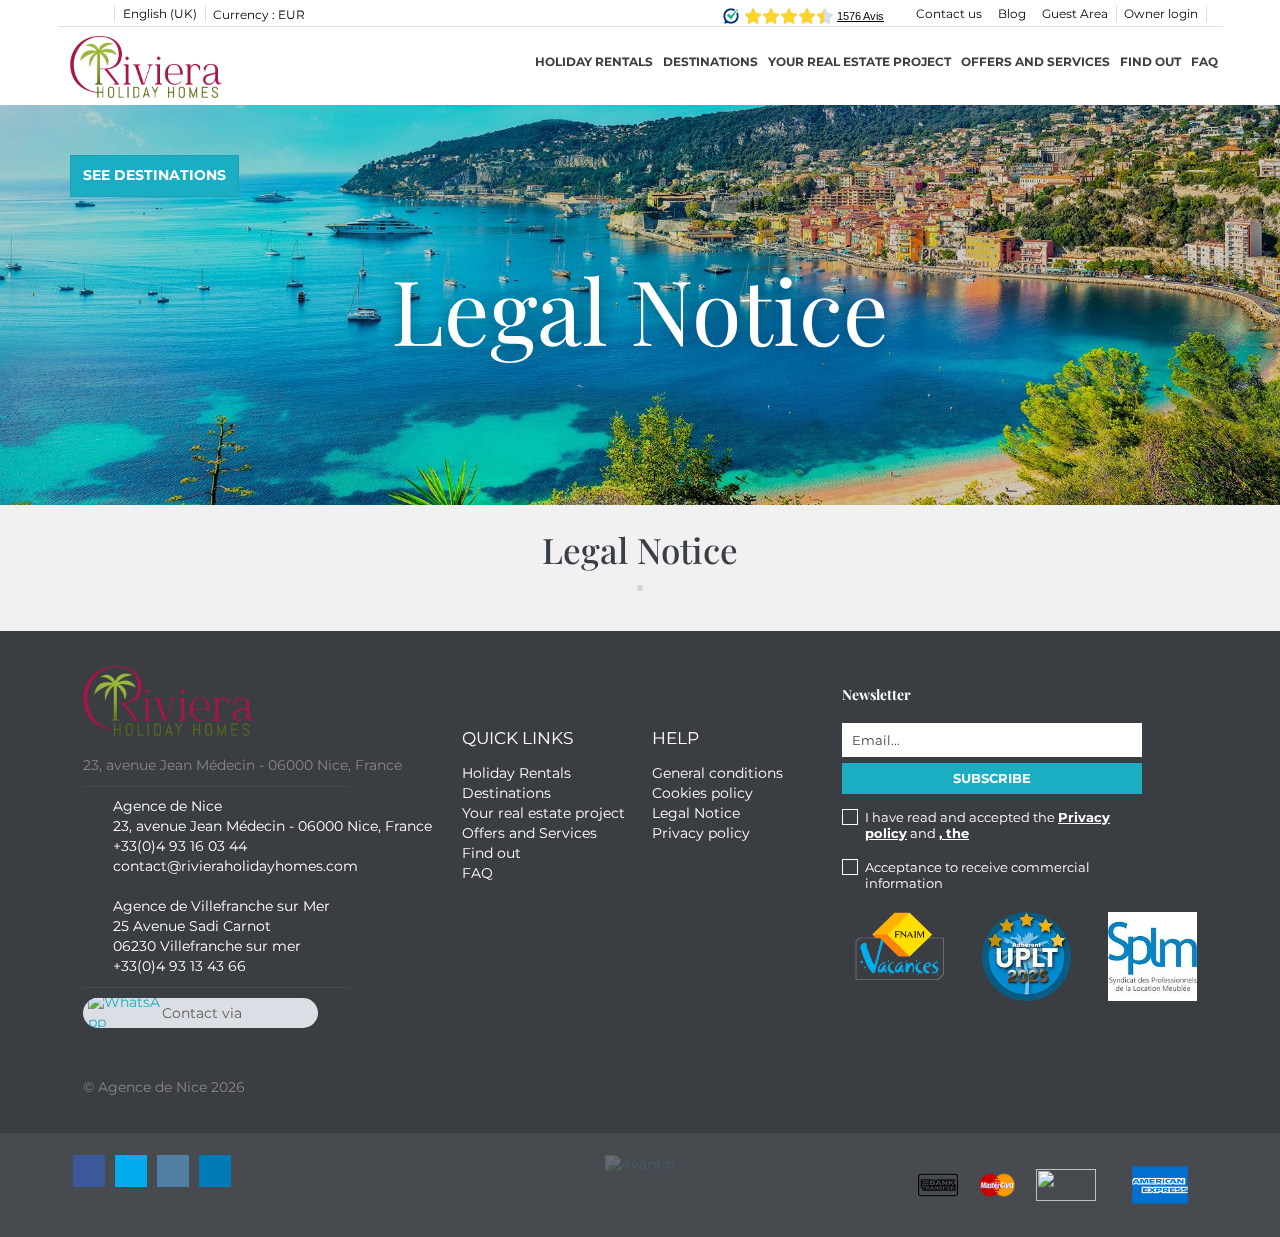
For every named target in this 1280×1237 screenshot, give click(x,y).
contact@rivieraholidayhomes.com (235, 866)
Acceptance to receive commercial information (977, 875)
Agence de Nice (167, 806)
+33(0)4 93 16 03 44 (180, 846)
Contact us (949, 13)
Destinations (506, 793)
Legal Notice (696, 813)
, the (954, 833)
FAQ (1204, 61)
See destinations (154, 175)
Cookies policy (702, 793)
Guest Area (1075, 13)
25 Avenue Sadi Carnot (192, 926)
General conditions (717, 773)
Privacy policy (701, 833)
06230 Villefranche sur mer (207, 946)
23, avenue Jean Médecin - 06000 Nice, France (272, 826)
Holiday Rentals (594, 61)
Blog (1012, 13)
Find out (1150, 61)
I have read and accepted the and (987, 825)
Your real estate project (859, 61)
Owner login (1161, 13)
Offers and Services (1035, 61)
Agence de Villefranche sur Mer (221, 906)
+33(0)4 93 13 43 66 (179, 966)
